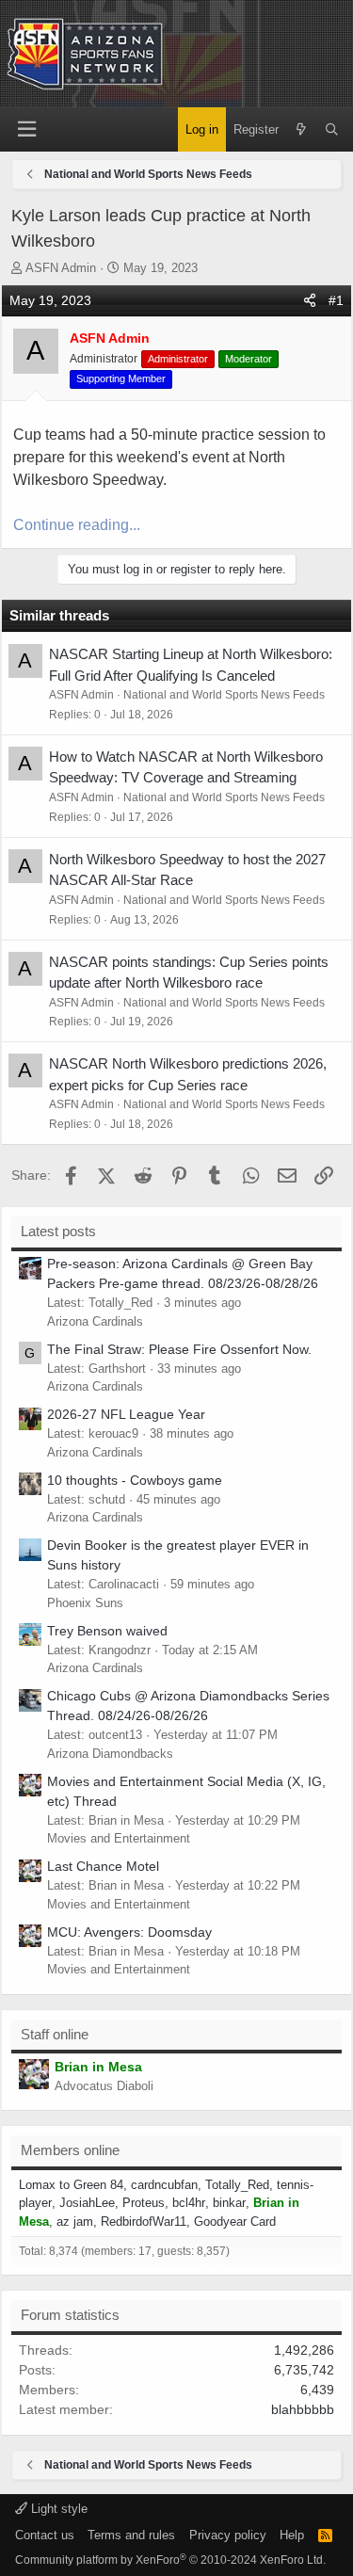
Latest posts (58, 1231)
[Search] (332, 130)
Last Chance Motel (103, 1866)
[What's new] (302, 130)
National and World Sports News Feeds (224, 695)
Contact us (45, 2535)
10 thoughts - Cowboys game (135, 1480)
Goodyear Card (235, 2222)
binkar (229, 2203)
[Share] (310, 301)
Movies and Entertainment (119, 1838)
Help (292, 2535)
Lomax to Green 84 (71, 2185)
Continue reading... (77, 525)
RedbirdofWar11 (144, 2222)
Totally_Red (237, 2185)
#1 (336, 300)
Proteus (144, 2203)
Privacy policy (228, 2535)
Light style (57, 2509)
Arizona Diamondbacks (110, 1754)
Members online (70, 2150)
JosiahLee (87, 2203)
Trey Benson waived (107, 1631)
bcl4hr (189, 2203)
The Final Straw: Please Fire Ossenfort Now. (179, 1349)
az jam (75, 2222)
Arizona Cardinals (95, 1321)
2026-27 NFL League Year (126, 1414)
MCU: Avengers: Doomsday (129, 1932)
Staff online (55, 2034)
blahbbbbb (303, 2409)
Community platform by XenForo (170, 2560)
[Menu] (26, 129)
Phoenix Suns (85, 1603)
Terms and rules (131, 2535)
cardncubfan (164, 2185)
